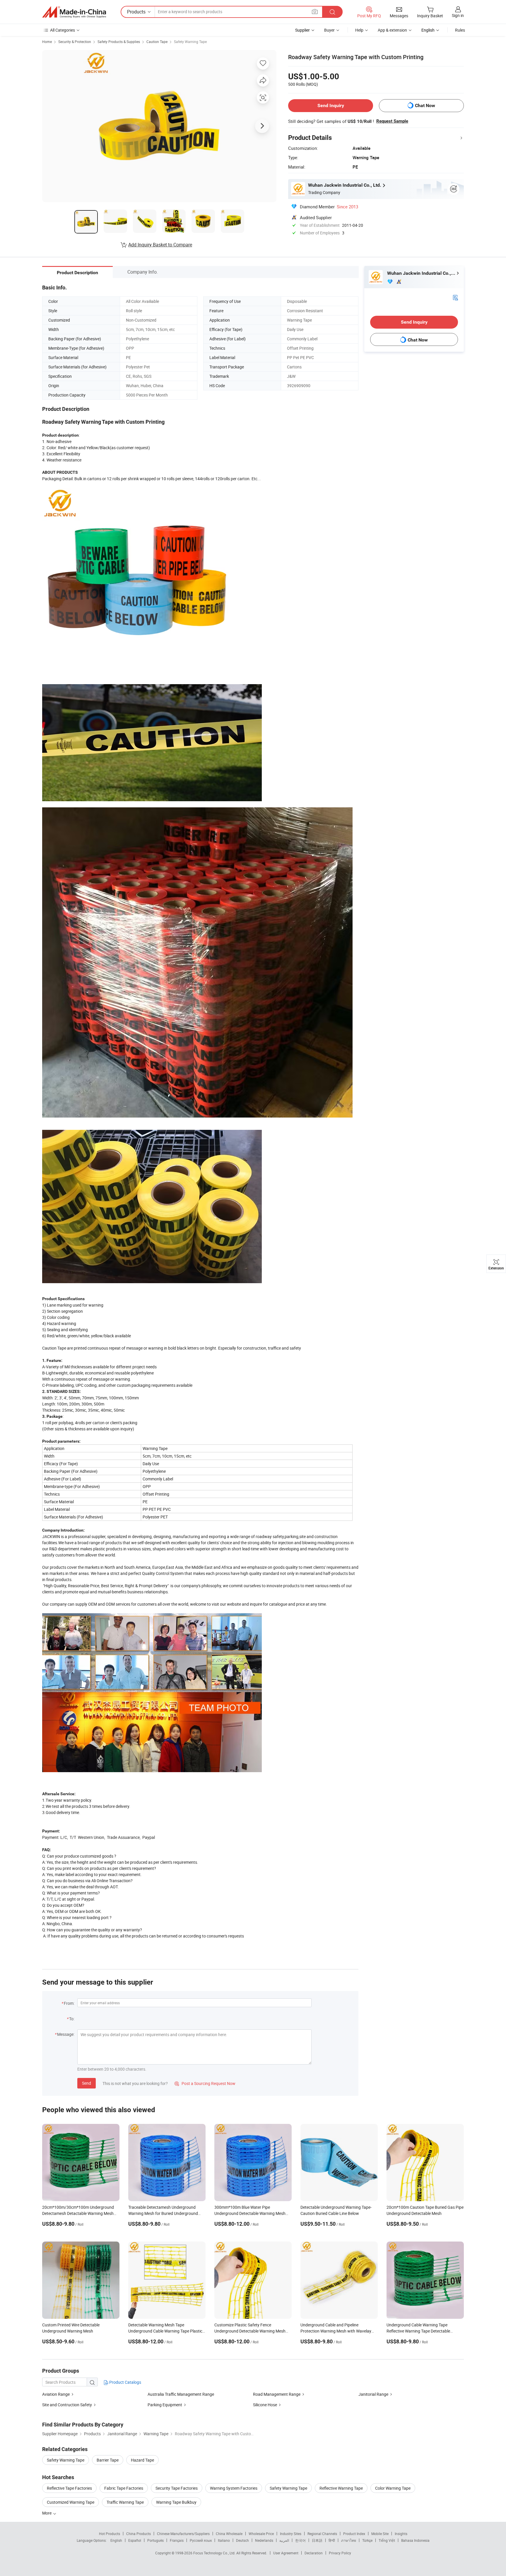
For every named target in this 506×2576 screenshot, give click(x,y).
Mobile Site (380, 2534)
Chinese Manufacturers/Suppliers (183, 2534)
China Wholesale (229, 2534)
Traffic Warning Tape (125, 2502)
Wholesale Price (261, 2534)
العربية (284, 2540)
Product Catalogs (125, 2382)
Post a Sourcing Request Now (205, 2083)
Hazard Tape (142, 2460)
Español (135, 2540)
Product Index (354, 2534)
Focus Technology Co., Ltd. (215, 2553)
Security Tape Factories (177, 2488)
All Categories (63, 30)
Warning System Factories (234, 2488)
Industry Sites (291, 2534)
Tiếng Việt (387, 2540)
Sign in (458, 15)
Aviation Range (56, 2394)
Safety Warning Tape (190, 42)
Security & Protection (75, 42)
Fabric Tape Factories (124, 2488)
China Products (139, 2534)
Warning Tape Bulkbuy (176, 2502)
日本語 (317, 2540)
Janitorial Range (373, 2394)
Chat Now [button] (425, 105)
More (47, 2513)
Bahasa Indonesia (415, 2540)
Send (87, 2083)
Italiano (224, 2540)
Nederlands (264, 2540)
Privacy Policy (340, 2553)
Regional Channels (322, 2534)
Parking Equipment (165, 2405)
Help (359, 30)
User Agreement (286, 2553)
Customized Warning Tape (71, 2502)
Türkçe (367, 2540)
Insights (401, 2534)
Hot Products (110, 2534)
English (116, 2540)
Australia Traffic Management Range (181, 2394)
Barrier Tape (108, 2460)
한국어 (300, 2540)
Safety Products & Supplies (119, 42)
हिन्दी (332, 2540)
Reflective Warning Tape (341, 2488)
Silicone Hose (265, 2405)
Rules (460, 30)
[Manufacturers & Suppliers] (74, 12)
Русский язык (201, 2540)
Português (155, 2540)
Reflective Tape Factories (69, 2488)
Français (177, 2540)
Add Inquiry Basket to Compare (160, 245)
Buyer (329, 30)
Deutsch (242, 2540)
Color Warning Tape (393, 2488)
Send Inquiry (331, 105)
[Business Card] (455, 297)
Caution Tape (157, 42)
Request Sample (392, 121)
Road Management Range (277, 2394)
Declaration (314, 2553)
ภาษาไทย (349, 2540)
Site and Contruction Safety (67, 2405)
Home (47, 42)
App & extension (392, 30)
